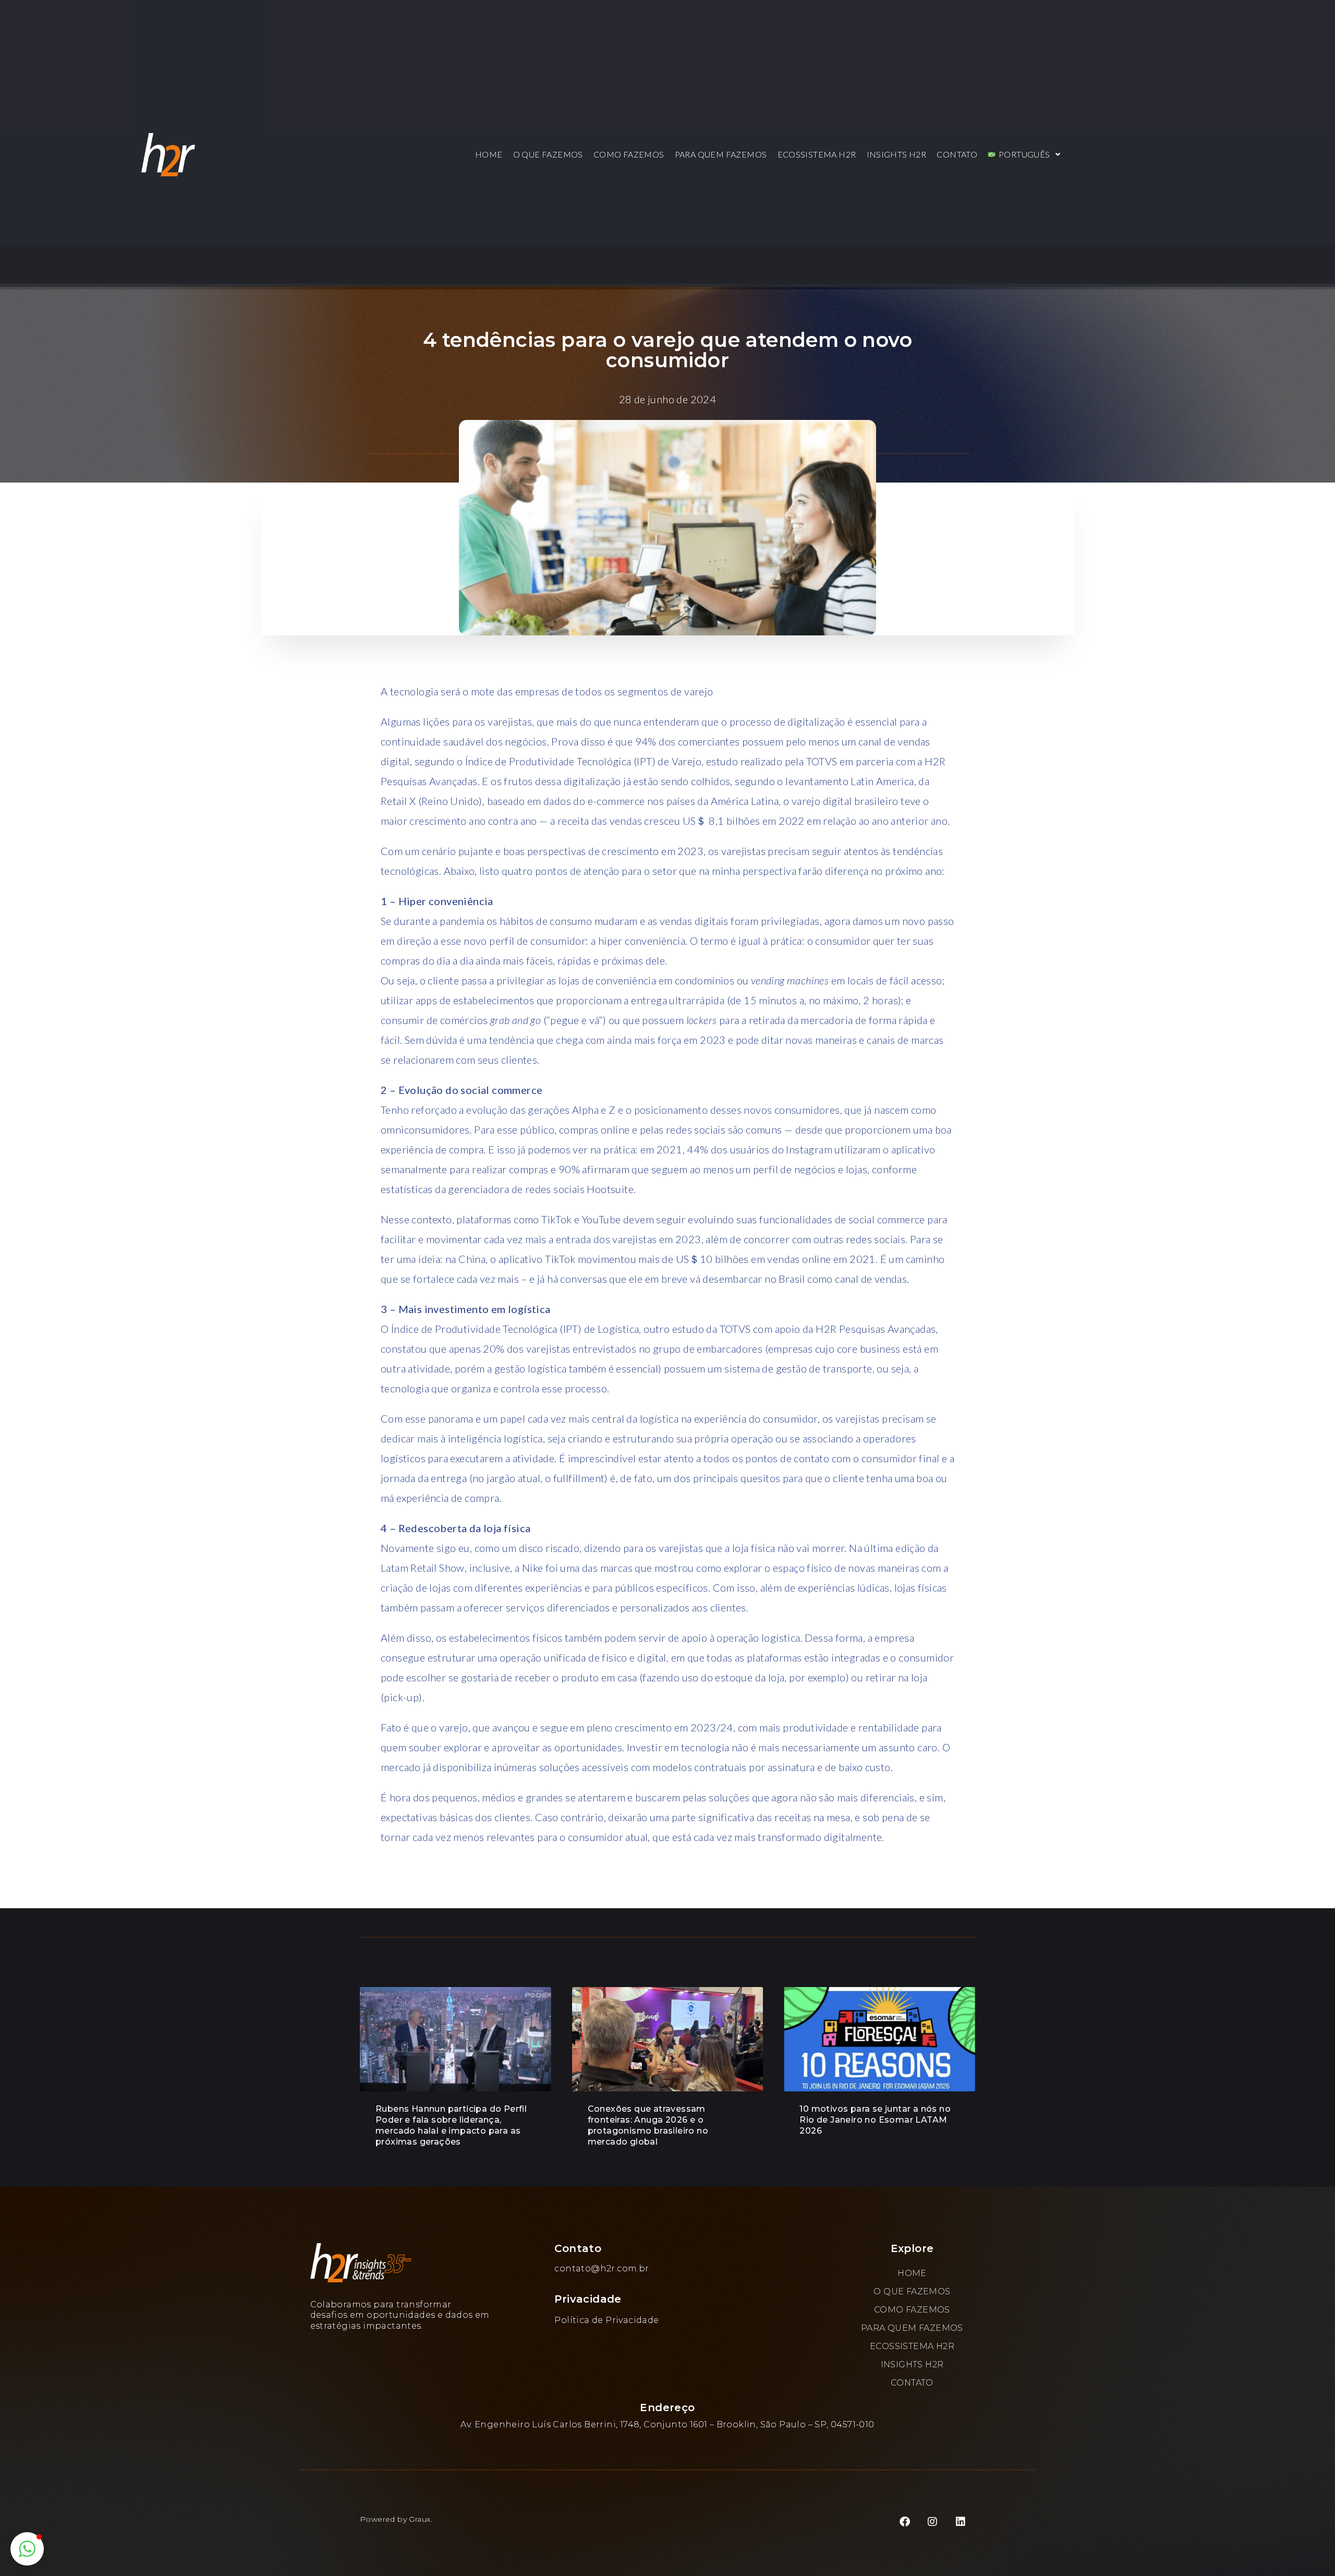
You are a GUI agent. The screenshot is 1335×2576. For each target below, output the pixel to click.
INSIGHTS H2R (897, 154)
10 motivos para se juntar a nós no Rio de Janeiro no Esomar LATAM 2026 (875, 2120)
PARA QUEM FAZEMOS (721, 154)
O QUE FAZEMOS (548, 154)
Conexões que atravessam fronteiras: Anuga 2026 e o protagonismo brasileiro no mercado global (648, 2125)
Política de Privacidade (606, 2320)
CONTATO (957, 154)
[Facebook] (905, 2522)
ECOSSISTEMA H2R (817, 154)
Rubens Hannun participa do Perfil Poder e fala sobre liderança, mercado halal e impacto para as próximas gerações (451, 2125)
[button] (1024, 154)
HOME (489, 154)
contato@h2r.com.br (602, 2268)
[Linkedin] (961, 2522)
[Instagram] (933, 2522)
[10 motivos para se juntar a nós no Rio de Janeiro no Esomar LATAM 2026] (879, 2039)
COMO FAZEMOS (629, 154)
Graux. (420, 2519)
